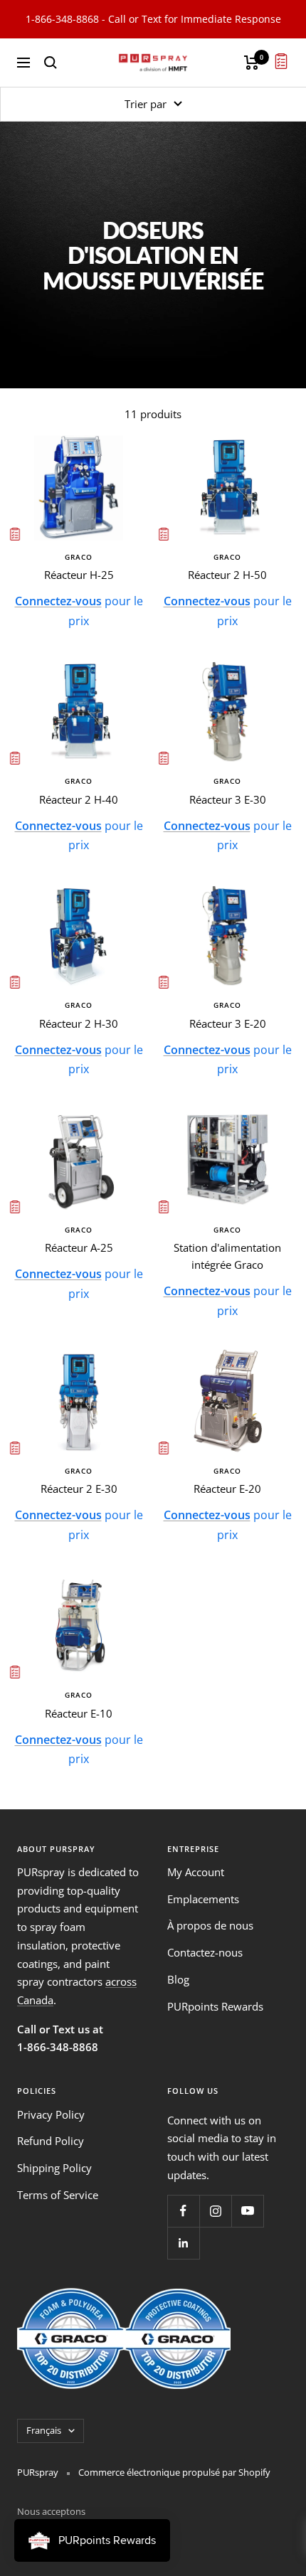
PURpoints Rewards (215, 2006)
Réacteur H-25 (79, 575)
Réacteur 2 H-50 (227, 575)
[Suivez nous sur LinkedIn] (183, 2243)
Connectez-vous (58, 601)
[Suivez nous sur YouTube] (247, 2211)
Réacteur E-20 (227, 1489)
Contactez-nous (205, 1952)
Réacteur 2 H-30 (79, 1023)
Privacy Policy (51, 2114)
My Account (196, 1872)
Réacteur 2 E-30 (79, 1489)
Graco (79, 557)
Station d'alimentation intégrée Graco (227, 1256)
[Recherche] (51, 63)
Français (44, 2430)
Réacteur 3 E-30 (228, 799)
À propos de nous (210, 1925)
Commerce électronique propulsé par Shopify (174, 2472)
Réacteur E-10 (79, 1713)
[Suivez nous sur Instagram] (215, 2211)
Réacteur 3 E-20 (228, 1023)
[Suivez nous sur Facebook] (183, 2211)
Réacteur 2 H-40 (79, 799)
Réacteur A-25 (79, 1247)
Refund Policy (51, 2141)
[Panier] (252, 63)
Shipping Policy (54, 2168)
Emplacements (203, 1899)
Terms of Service (58, 2195)
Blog (178, 1979)
